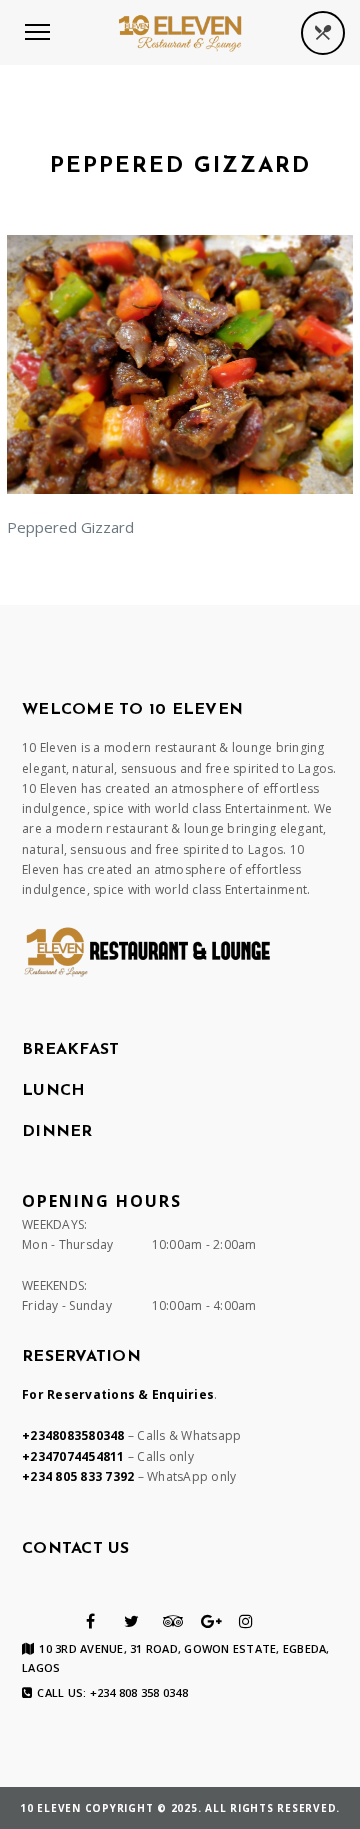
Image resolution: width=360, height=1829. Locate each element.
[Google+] (211, 1621)
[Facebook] (90, 1621)
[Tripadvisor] (173, 1621)
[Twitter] (131, 1621)
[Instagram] (246, 1621)
